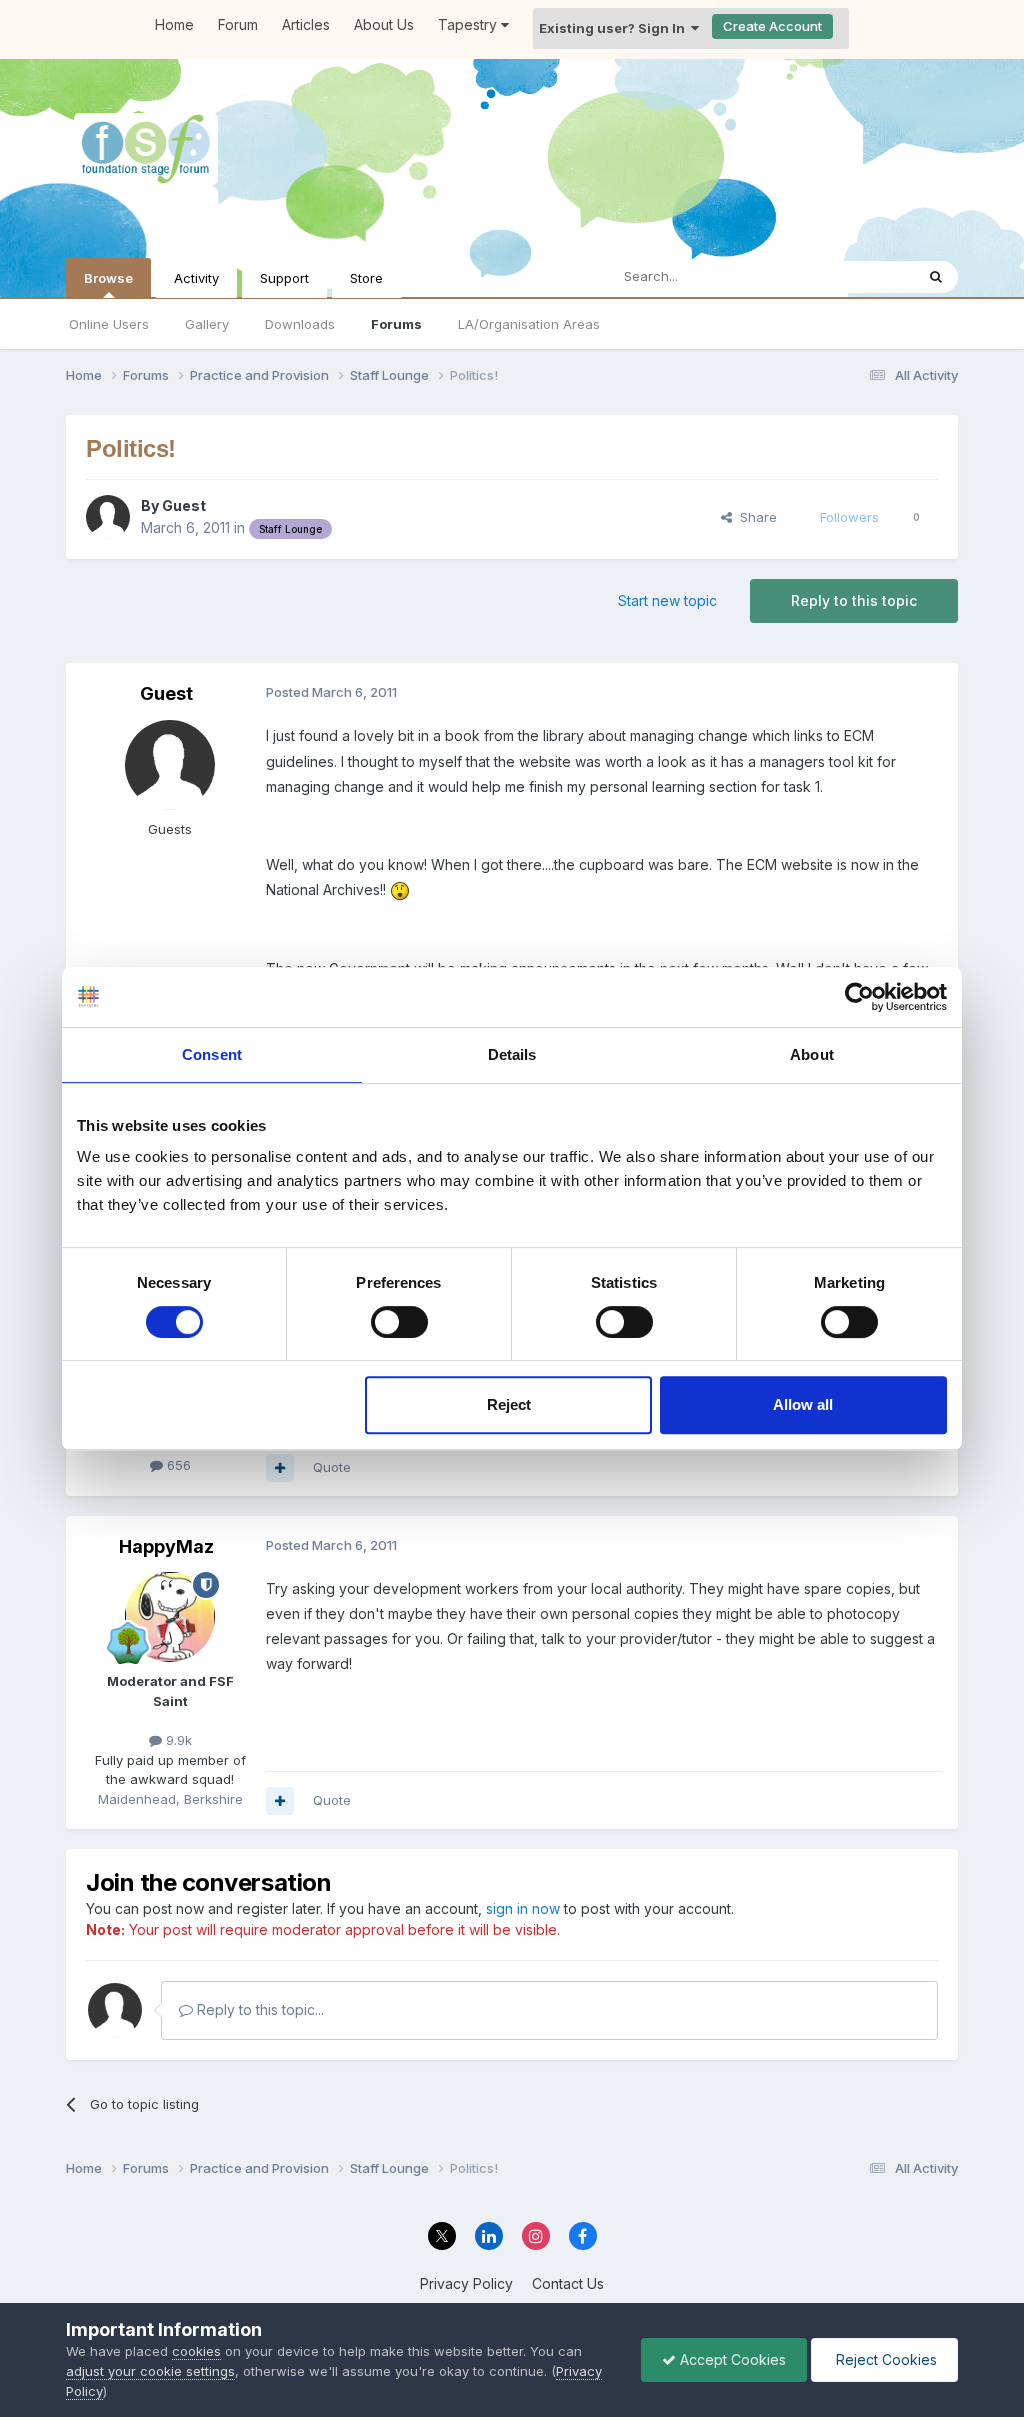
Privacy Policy (466, 2283)
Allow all (803, 1404)
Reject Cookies (884, 2359)
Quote (332, 1467)
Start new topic (667, 600)
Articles (306, 24)
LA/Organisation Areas (529, 324)
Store (366, 278)
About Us (384, 24)
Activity (196, 278)
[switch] (399, 1322)
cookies (196, 2351)
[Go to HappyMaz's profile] (170, 1617)
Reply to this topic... (258, 2009)
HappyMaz (166, 1546)
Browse (108, 278)
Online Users (109, 324)
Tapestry (469, 24)
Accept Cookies (731, 2359)
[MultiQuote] (280, 1468)
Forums (396, 324)
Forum (238, 24)
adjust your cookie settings (150, 2371)
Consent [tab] (212, 1054)
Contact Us (568, 2283)
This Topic (855, 276)
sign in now (523, 1908)
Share (754, 517)
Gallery (207, 324)
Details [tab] (512, 1054)
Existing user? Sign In (615, 28)
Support (284, 278)
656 (177, 1465)
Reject (509, 1404)
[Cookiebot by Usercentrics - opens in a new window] (859, 997)
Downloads (300, 324)
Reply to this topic (854, 600)
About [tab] (812, 1054)
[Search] (936, 277)
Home (174, 24)
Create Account (772, 26)
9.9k (177, 1740)
